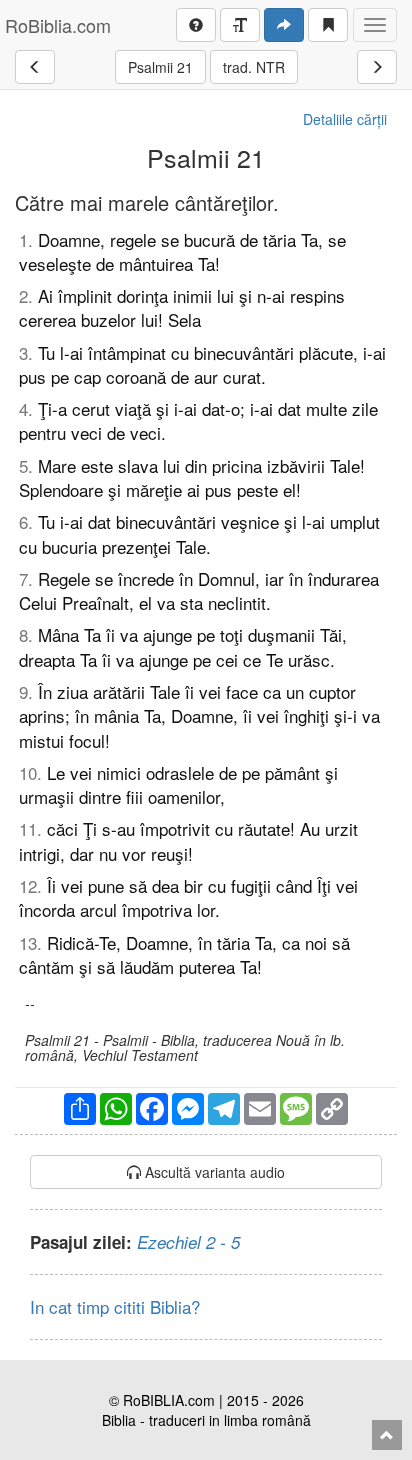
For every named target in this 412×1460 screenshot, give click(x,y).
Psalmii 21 (160, 67)
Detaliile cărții (345, 119)
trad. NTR (254, 67)
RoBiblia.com (58, 25)
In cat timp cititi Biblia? (115, 1306)
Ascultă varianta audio (213, 1172)
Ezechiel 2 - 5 (188, 1242)
